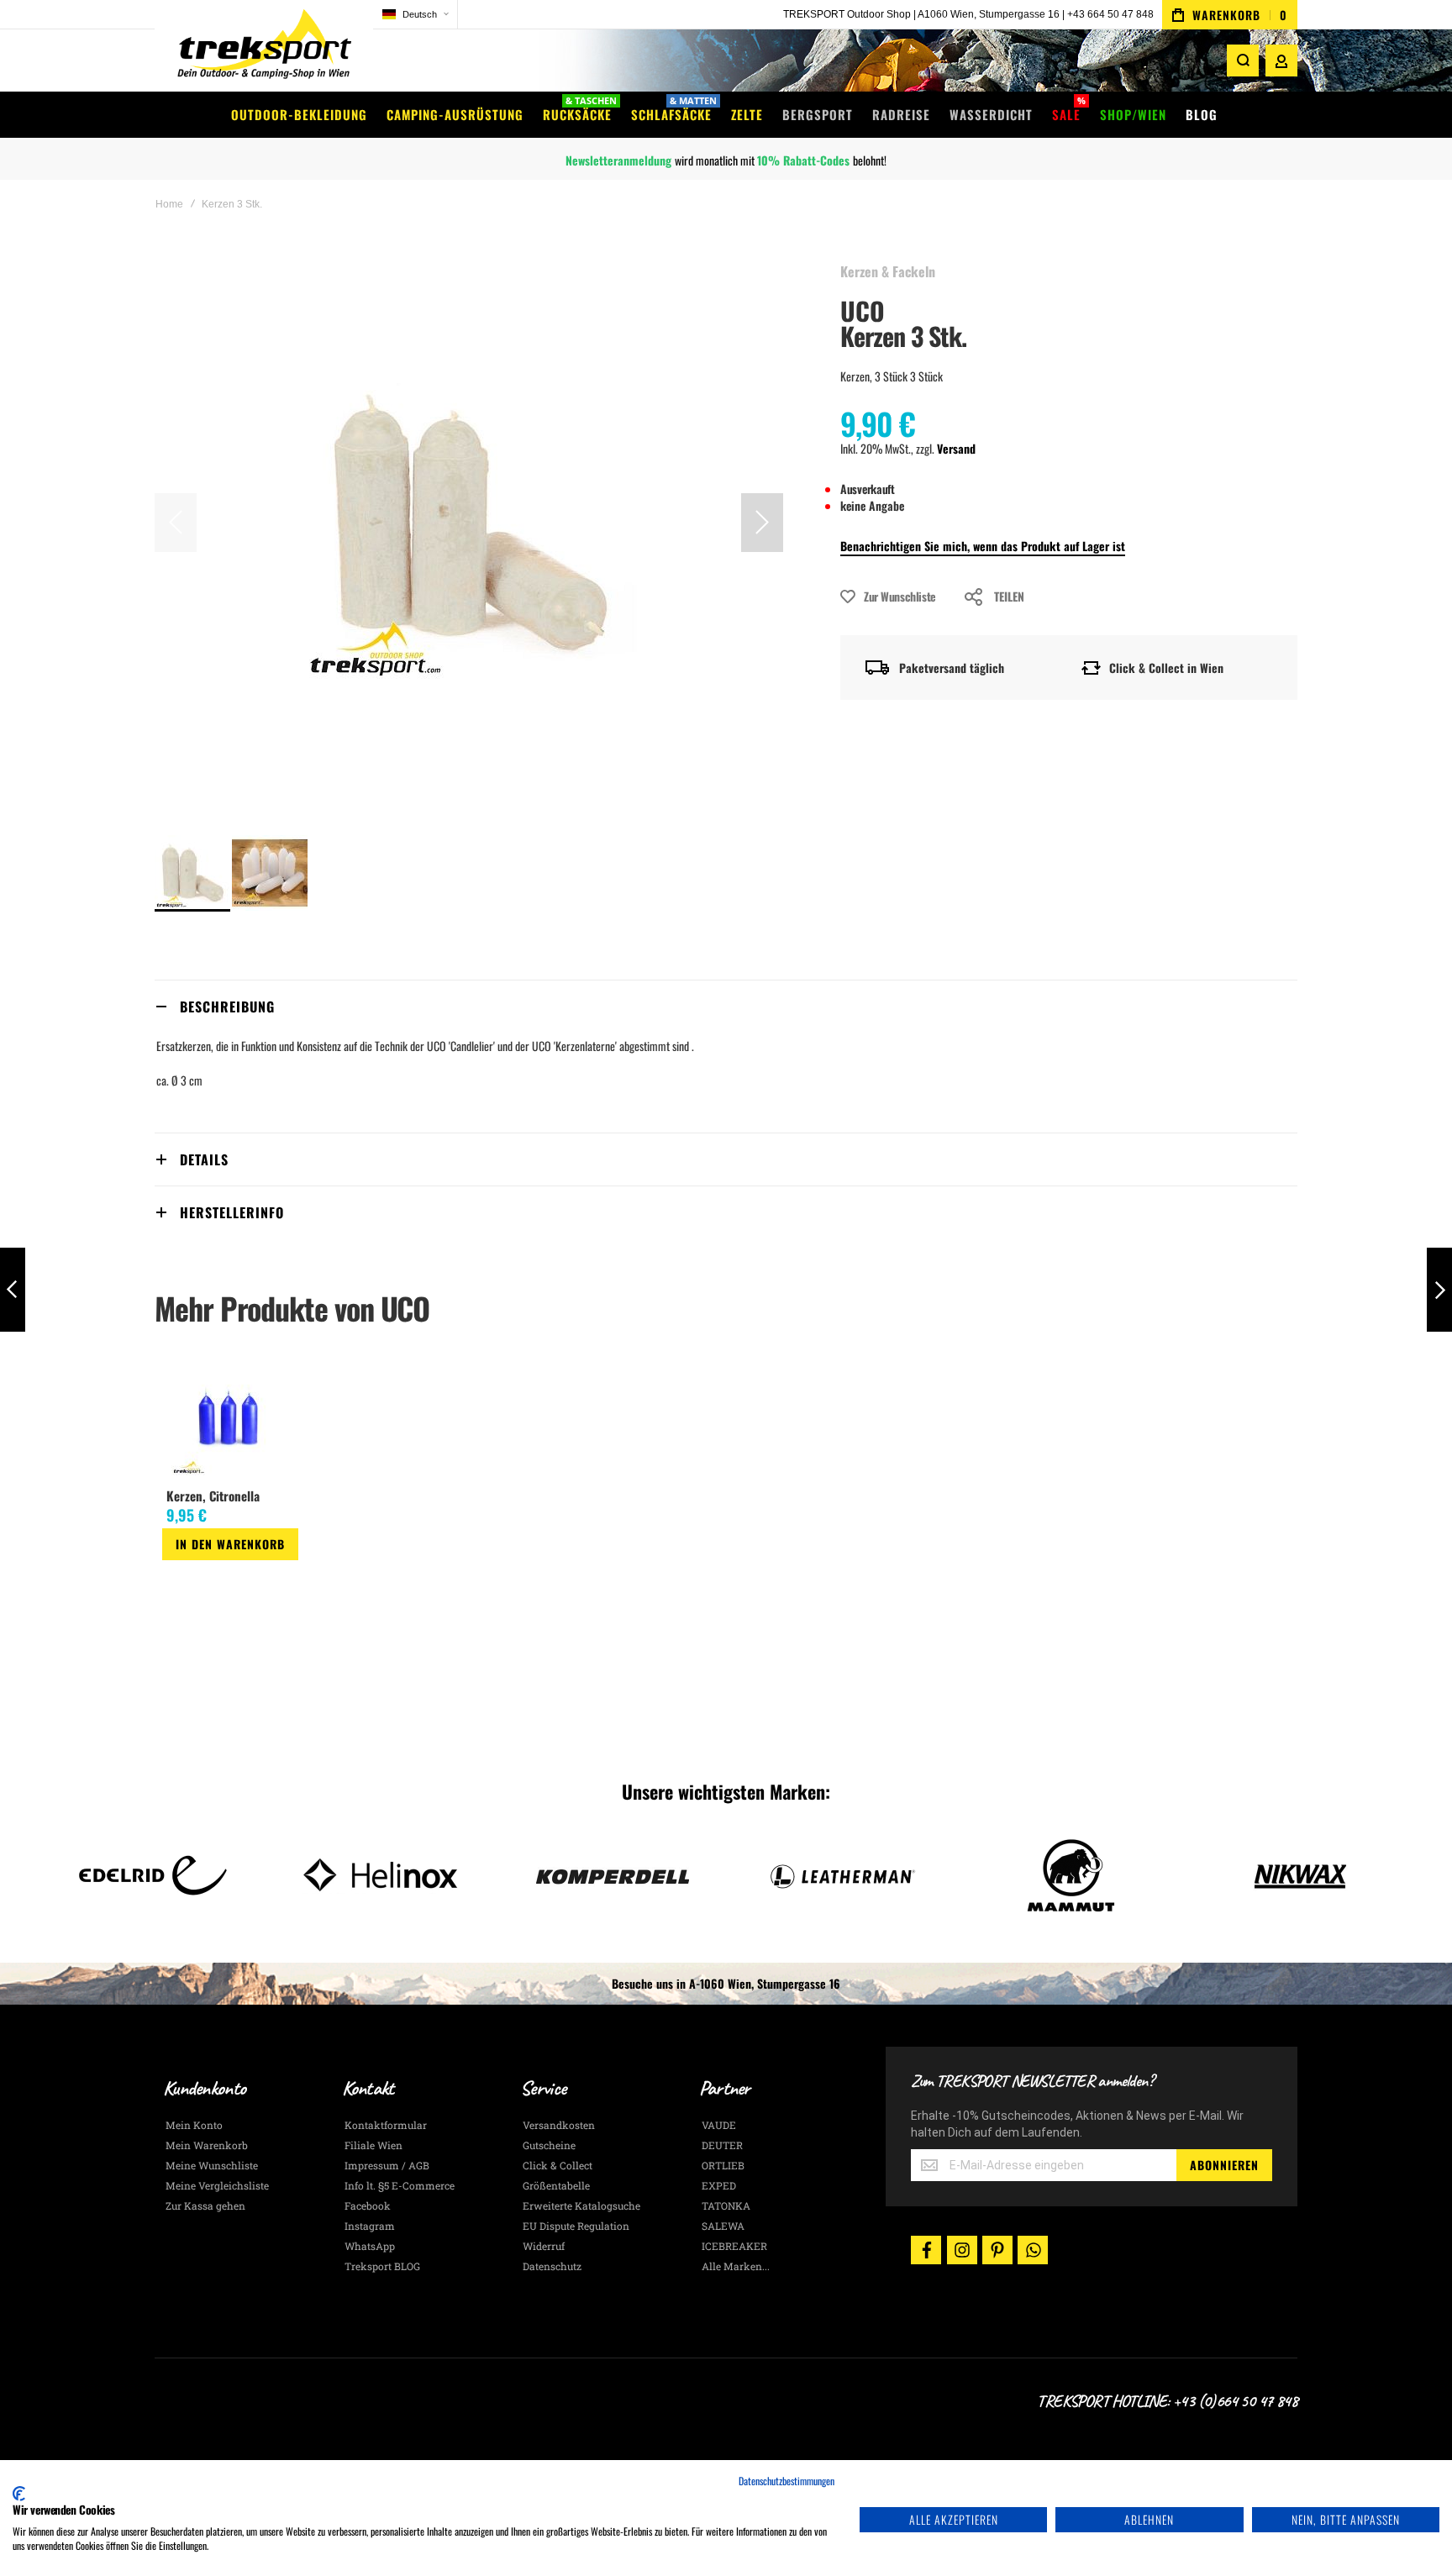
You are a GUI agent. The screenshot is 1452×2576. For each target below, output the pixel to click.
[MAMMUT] (938, 1875)
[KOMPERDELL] (479, 1875)
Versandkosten (559, 2125)
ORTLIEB (723, 2165)
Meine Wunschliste (212, 2165)
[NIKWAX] (1168, 1875)
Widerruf (544, 2246)
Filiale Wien (374, 2145)
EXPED (719, 2185)
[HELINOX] (250, 1875)
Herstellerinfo (232, 1212)
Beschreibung (227, 1007)
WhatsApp (370, 2246)
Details (204, 1159)
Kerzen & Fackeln (888, 271)
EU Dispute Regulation (576, 2226)
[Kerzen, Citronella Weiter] (1439, 1290)
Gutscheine (549, 2145)
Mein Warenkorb (207, 2145)
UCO (863, 310)
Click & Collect (558, 2165)
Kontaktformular (386, 2125)
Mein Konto (194, 2125)
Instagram (370, 2226)
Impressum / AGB (387, 2165)
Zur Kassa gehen (205, 2205)
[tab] (726, 1006)
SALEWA (723, 2226)
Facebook (368, 2205)
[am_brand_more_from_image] (230, 1418)
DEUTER (722, 2145)
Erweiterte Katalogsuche (581, 2205)
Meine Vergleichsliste (217, 2185)
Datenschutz (552, 2266)
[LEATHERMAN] (709, 1875)
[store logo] (264, 46)
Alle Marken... (736, 2266)
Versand (956, 448)
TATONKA (726, 2205)
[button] (416, 15)
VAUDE (719, 2125)
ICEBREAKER (734, 2246)
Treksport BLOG (382, 2266)
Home (169, 204)
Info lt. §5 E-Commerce (400, 2185)
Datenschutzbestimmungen (786, 2481)
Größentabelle (556, 2185)
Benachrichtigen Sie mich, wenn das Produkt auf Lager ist (983, 546)
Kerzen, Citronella (213, 1496)
